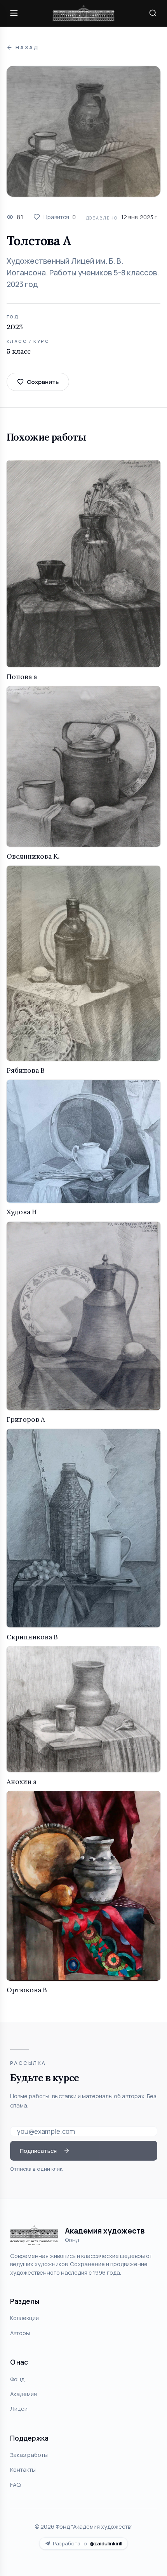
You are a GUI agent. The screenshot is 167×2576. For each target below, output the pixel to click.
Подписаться (38, 2151)
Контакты (23, 2469)
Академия (23, 2394)
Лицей (19, 2408)
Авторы (20, 2333)
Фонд (17, 2379)
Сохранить (43, 382)
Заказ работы (29, 2455)
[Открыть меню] (14, 13)
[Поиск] (153, 13)
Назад (27, 48)
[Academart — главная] (83, 13)
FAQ (15, 2484)
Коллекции (24, 2318)
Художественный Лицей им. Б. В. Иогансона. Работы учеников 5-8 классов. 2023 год (83, 273)
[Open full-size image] (83, 131)
